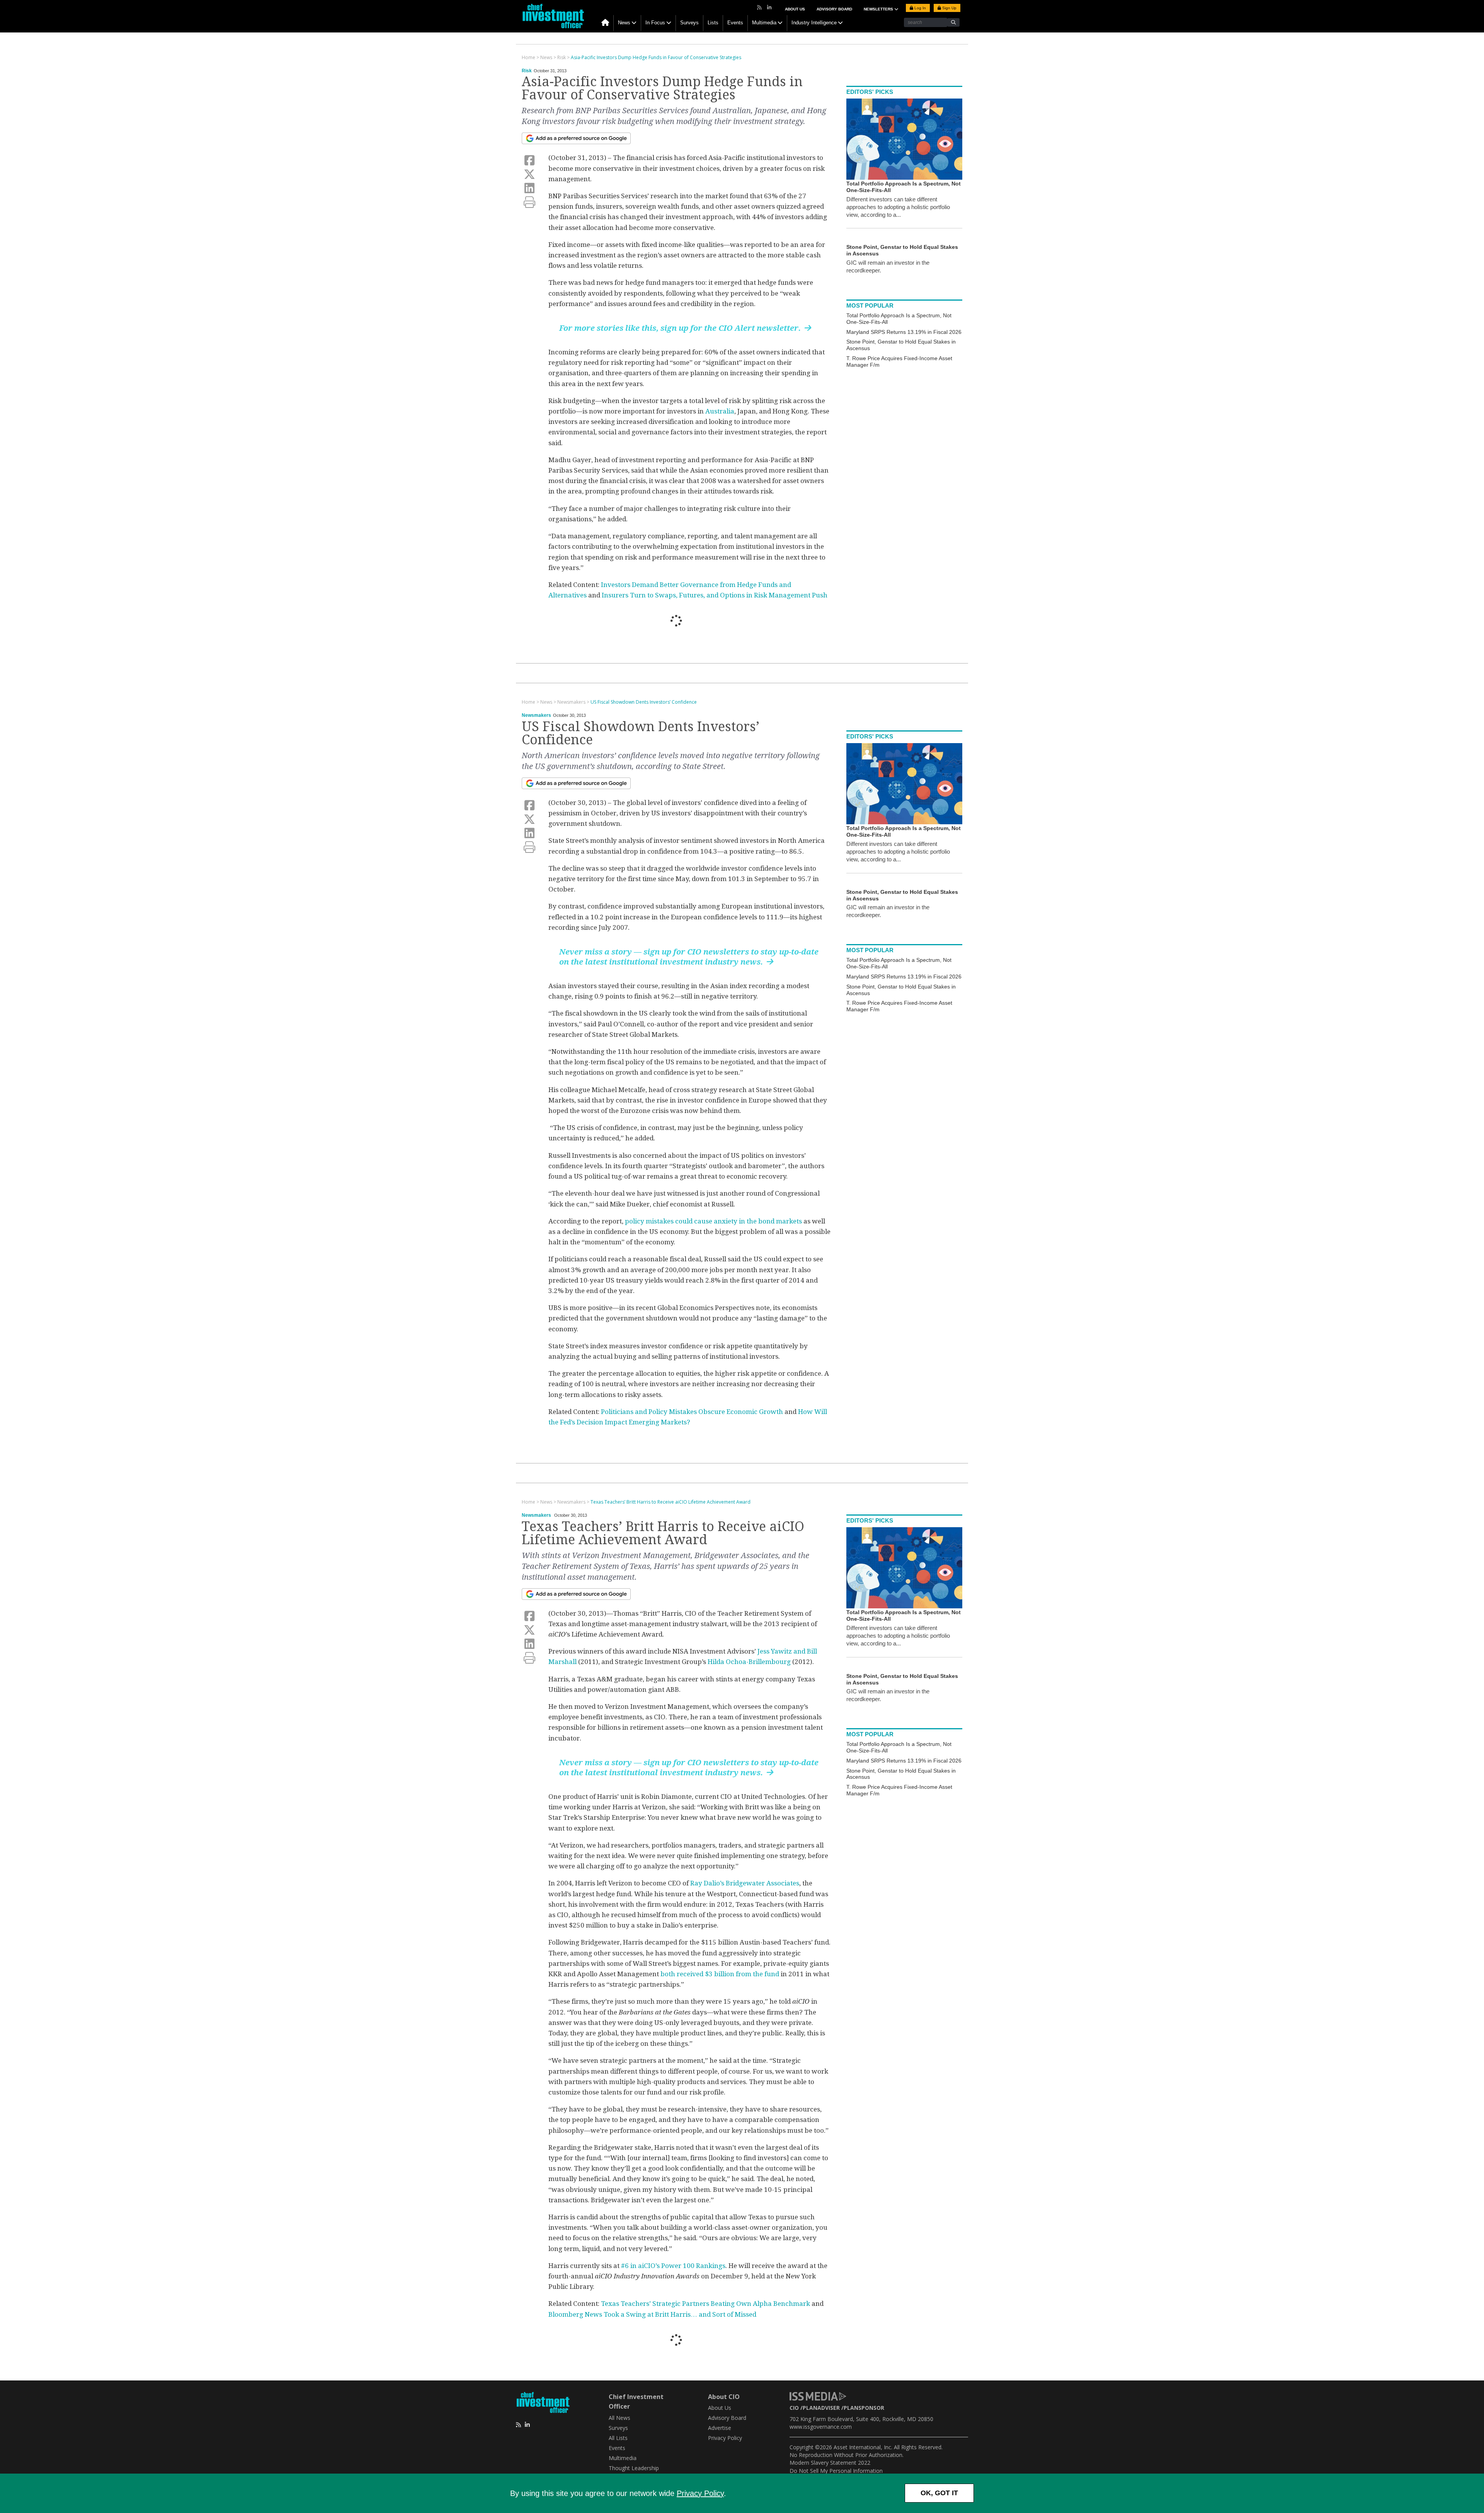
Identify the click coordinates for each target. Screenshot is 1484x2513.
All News (619, 2418)
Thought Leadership (634, 2468)
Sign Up (949, 8)
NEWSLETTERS (879, 9)
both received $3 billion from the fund (720, 1974)
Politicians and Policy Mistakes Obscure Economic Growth (692, 1412)
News (624, 23)
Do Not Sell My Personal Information (836, 2471)
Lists (713, 23)
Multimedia (764, 23)
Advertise (720, 2428)
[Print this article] (529, 202)
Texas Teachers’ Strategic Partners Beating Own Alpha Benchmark (705, 2304)
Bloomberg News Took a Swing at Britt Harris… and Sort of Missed (652, 2314)
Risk (527, 71)
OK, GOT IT (939, 2493)
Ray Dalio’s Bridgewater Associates (745, 1883)
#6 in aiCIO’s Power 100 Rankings (673, 2266)
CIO (794, 2408)
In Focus (655, 23)
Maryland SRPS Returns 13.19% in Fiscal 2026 (904, 332)
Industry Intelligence (814, 23)
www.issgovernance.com (821, 2427)
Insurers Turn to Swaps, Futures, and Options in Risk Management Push (715, 595)
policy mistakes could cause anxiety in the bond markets (713, 1221)
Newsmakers (536, 715)
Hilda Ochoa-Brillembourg (749, 1662)
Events (735, 23)
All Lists (618, 2438)
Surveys (689, 23)
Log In (920, 8)
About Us (795, 9)
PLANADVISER (821, 2408)
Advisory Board (834, 9)
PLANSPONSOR (864, 2408)
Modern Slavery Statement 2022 (830, 2463)
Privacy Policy (700, 2493)
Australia (720, 411)
